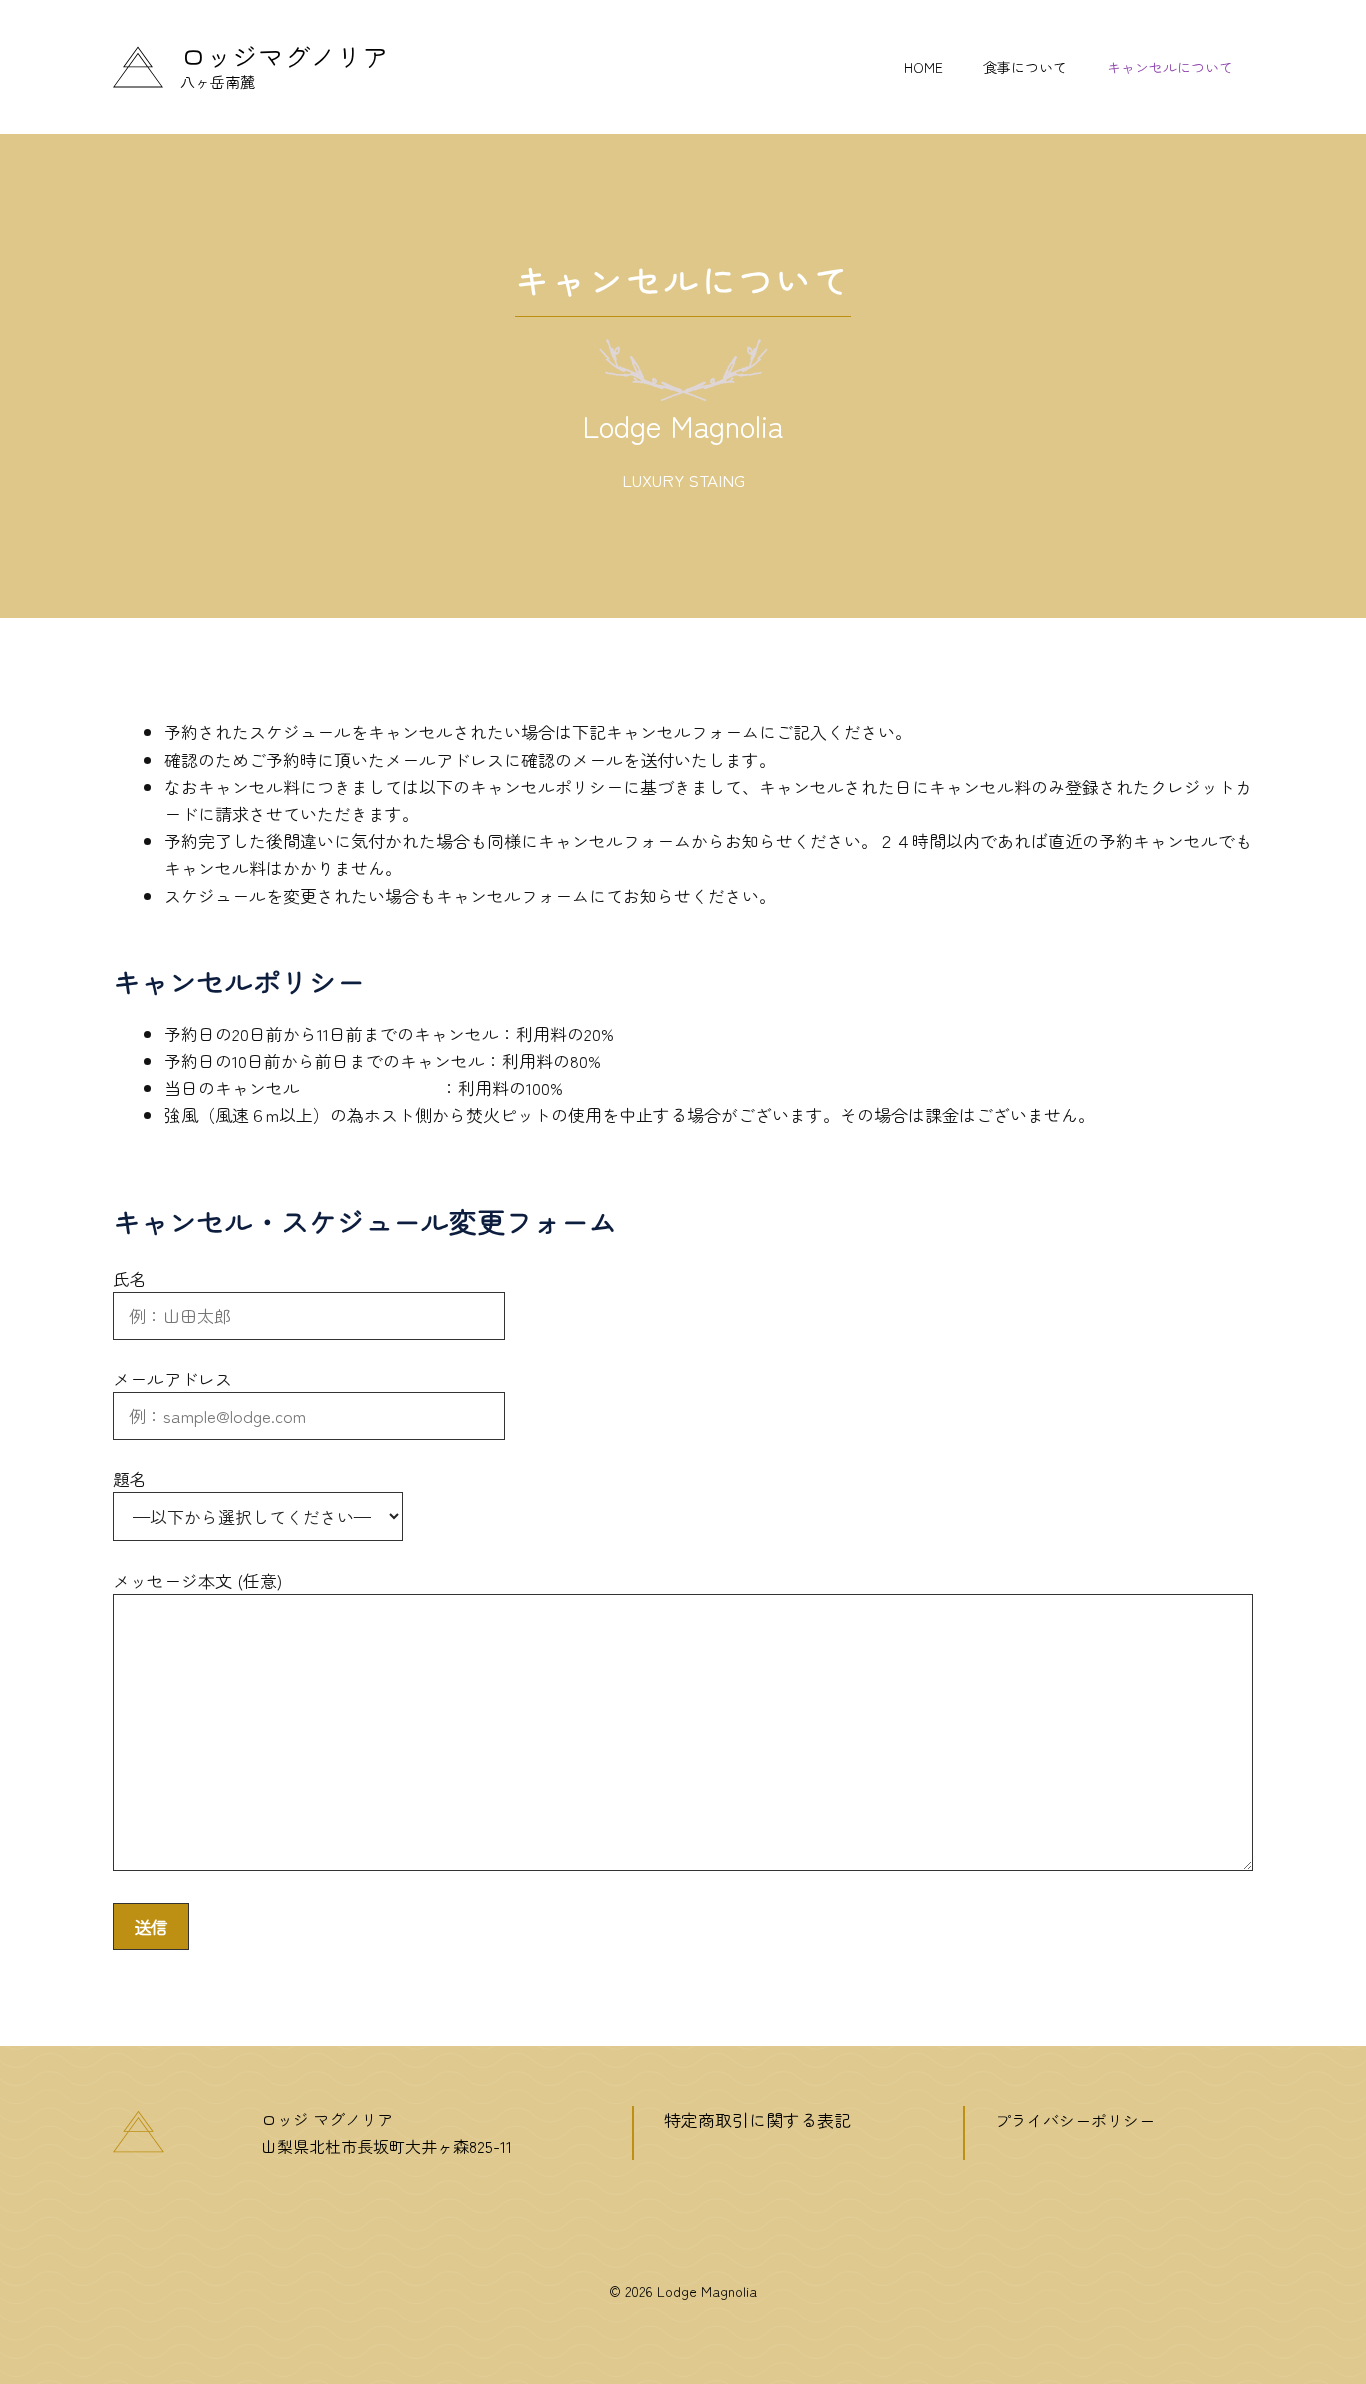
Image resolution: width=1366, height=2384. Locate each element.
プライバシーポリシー (1075, 2120)
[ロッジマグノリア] (138, 63)
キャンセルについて (1170, 67)
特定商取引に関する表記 (757, 2119)
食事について (1025, 67)
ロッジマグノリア (284, 55)
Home (923, 67)
